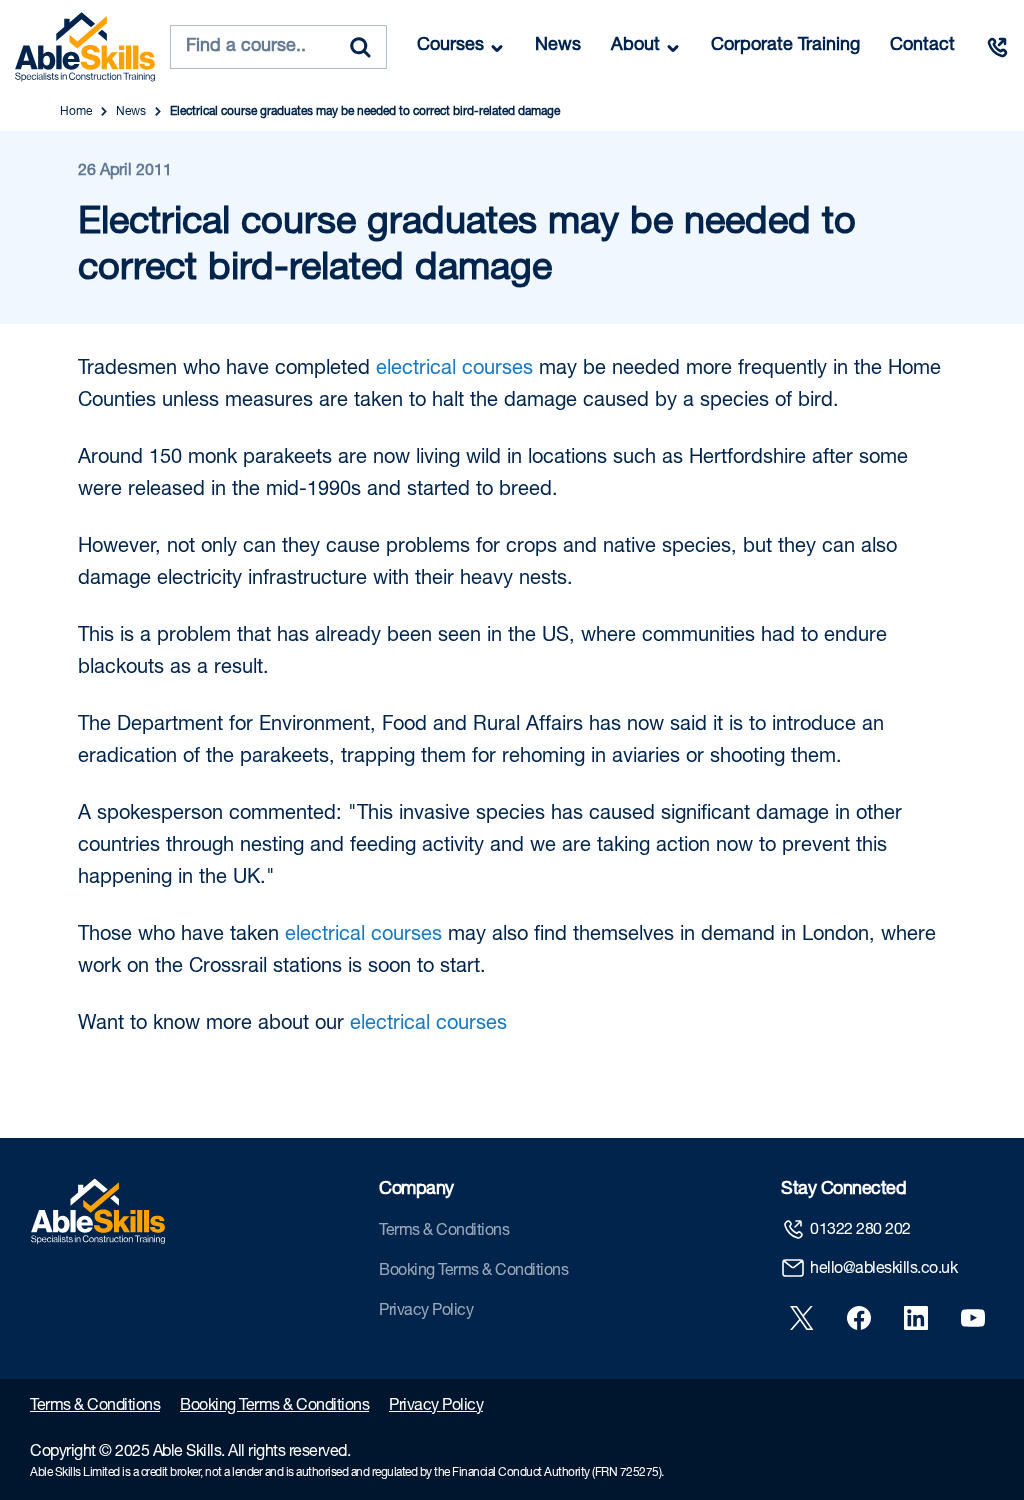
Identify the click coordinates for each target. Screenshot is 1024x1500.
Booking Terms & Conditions (473, 1272)
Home (76, 112)
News (558, 46)
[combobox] (278, 47)
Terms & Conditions (444, 1232)
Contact (922, 46)
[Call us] (997, 47)
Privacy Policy (426, 1312)
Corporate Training (785, 46)
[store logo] (85, 47)
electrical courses (454, 370)
